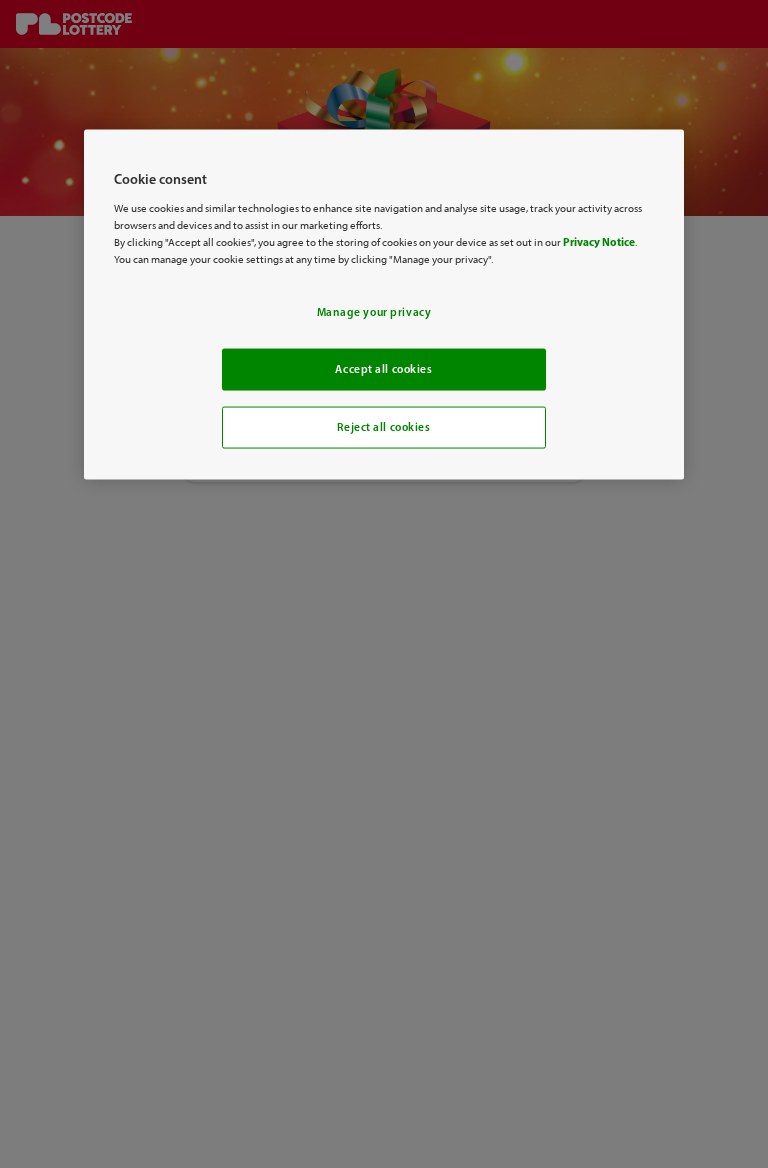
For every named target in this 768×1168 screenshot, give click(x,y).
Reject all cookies (383, 426)
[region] (384, 305)
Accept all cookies (383, 369)
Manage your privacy (374, 312)
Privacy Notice (599, 241)
